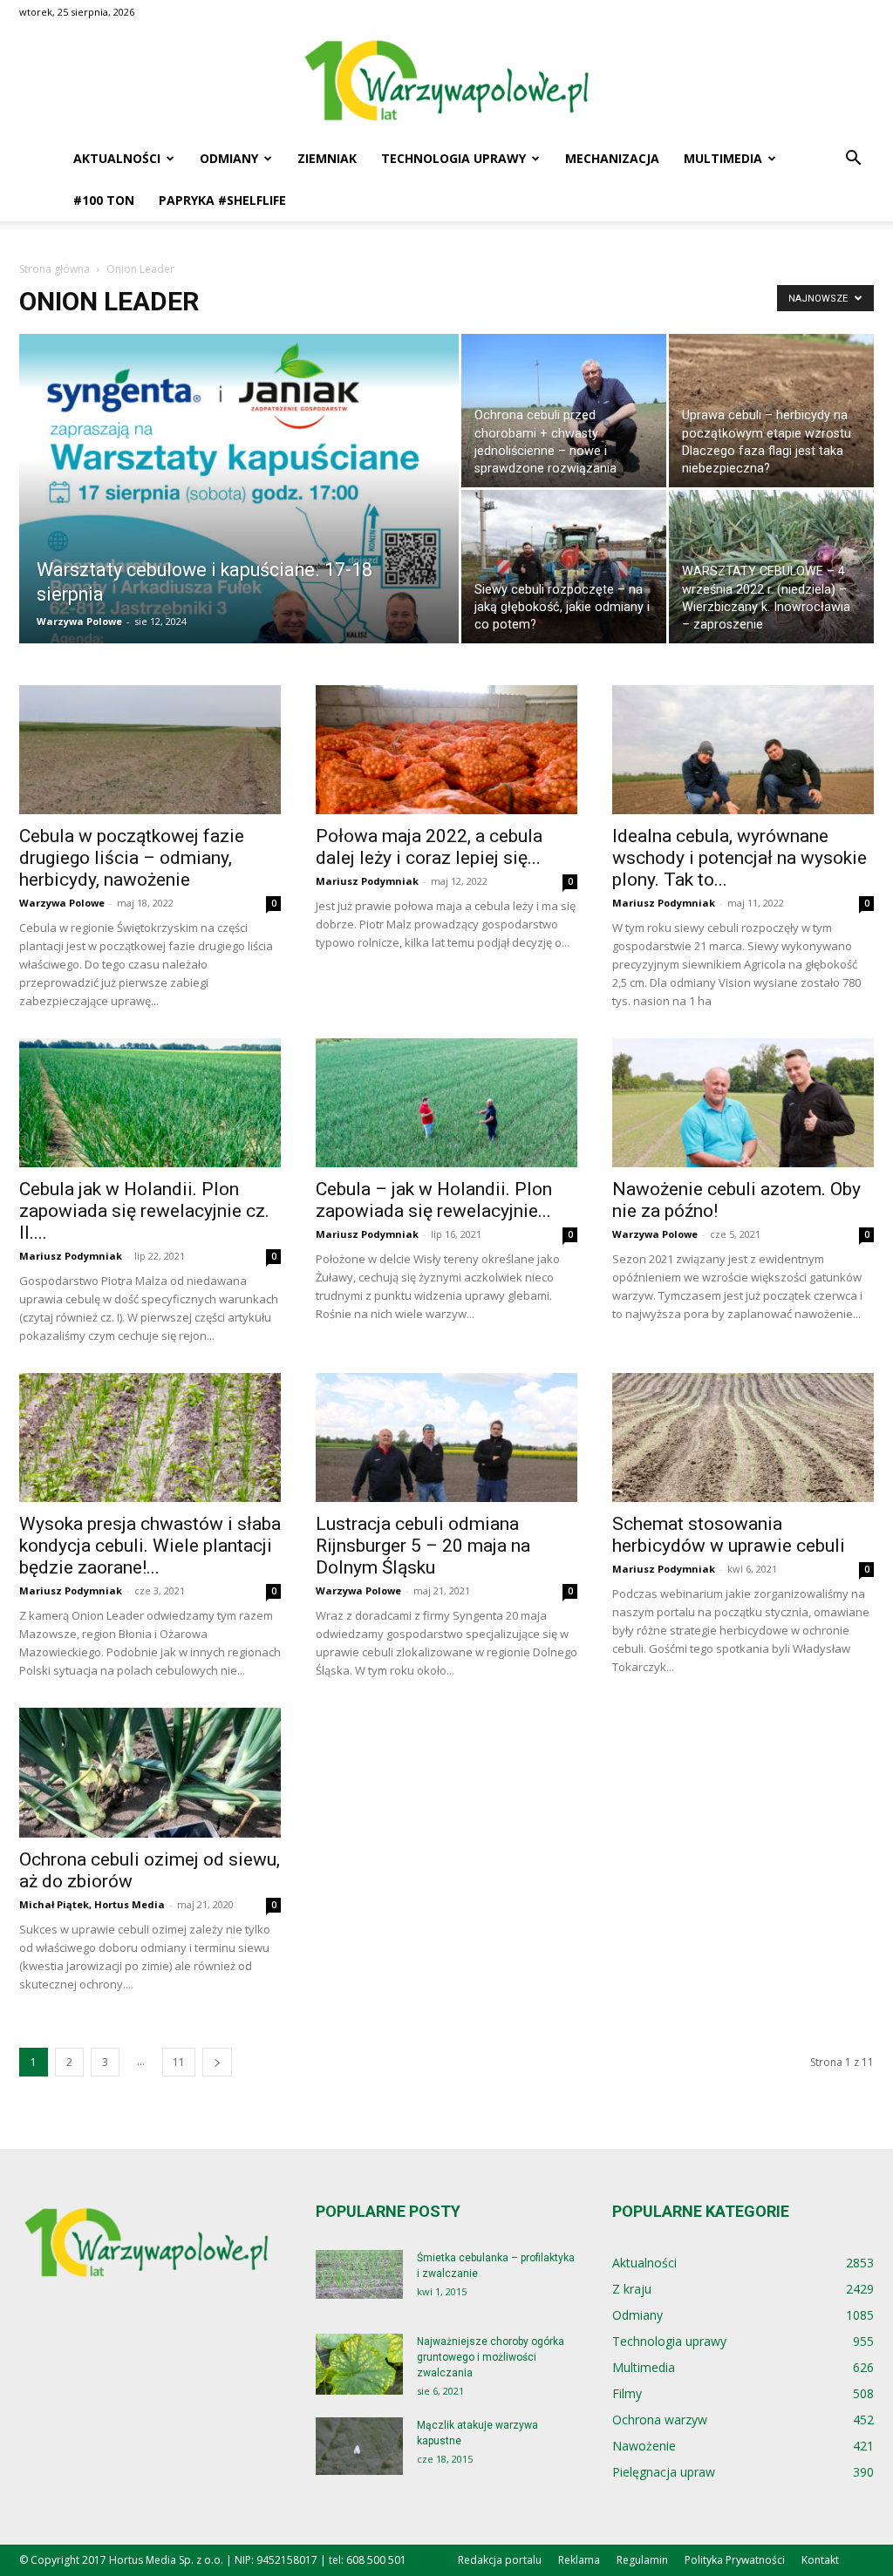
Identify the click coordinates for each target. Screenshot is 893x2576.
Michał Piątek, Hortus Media (92, 1904)
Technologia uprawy (453, 158)
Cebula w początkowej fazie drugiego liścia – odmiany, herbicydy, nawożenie (132, 858)
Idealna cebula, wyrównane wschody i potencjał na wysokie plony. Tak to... (740, 858)
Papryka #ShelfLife (222, 200)
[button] (853, 160)
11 (179, 2062)
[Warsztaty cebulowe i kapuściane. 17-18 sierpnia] (239, 524)
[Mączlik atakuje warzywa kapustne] (359, 2447)
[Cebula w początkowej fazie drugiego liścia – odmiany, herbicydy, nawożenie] (150, 750)
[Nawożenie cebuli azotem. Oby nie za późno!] (743, 1103)
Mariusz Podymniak (367, 881)
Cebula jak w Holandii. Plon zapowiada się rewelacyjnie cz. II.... (144, 1211)
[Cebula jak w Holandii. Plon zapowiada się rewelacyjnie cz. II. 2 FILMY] (150, 1103)
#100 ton (104, 200)
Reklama (579, 2560)
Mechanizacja (612, 158)
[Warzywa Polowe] (446, 82)
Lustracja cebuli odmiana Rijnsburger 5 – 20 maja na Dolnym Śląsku (423, 1546)
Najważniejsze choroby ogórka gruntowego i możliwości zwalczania (491, 2357)
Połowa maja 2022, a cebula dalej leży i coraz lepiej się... (429, 847)
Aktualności (117, 158)
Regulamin (642, 2560)
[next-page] (217, 2062)
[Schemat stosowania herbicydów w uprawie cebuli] (743, 1438)
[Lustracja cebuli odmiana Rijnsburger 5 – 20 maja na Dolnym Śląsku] (446, 1438)
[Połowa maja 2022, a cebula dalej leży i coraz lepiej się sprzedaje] (446, 750)
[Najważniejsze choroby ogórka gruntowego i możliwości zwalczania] (359, 2364)
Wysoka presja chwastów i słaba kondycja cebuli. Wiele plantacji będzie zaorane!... (150, 1546)
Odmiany (229, 158)
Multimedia (723, 158)
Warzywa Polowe (79, 621)
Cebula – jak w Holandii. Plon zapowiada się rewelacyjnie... (434, 1200)
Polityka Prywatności (735, 2560)
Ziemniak (327, 158)
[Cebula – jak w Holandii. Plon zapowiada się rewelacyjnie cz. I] (446, 1103)
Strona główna (55, 269)
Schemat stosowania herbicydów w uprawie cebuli (729, 1535)
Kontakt (820, 2560)
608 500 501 (376, 2560)
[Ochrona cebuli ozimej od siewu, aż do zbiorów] (150, 1772)
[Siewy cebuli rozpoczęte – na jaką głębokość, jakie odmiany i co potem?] (564, 567)
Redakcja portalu (500, 2560)
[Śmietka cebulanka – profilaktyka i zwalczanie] (359, 2275)
